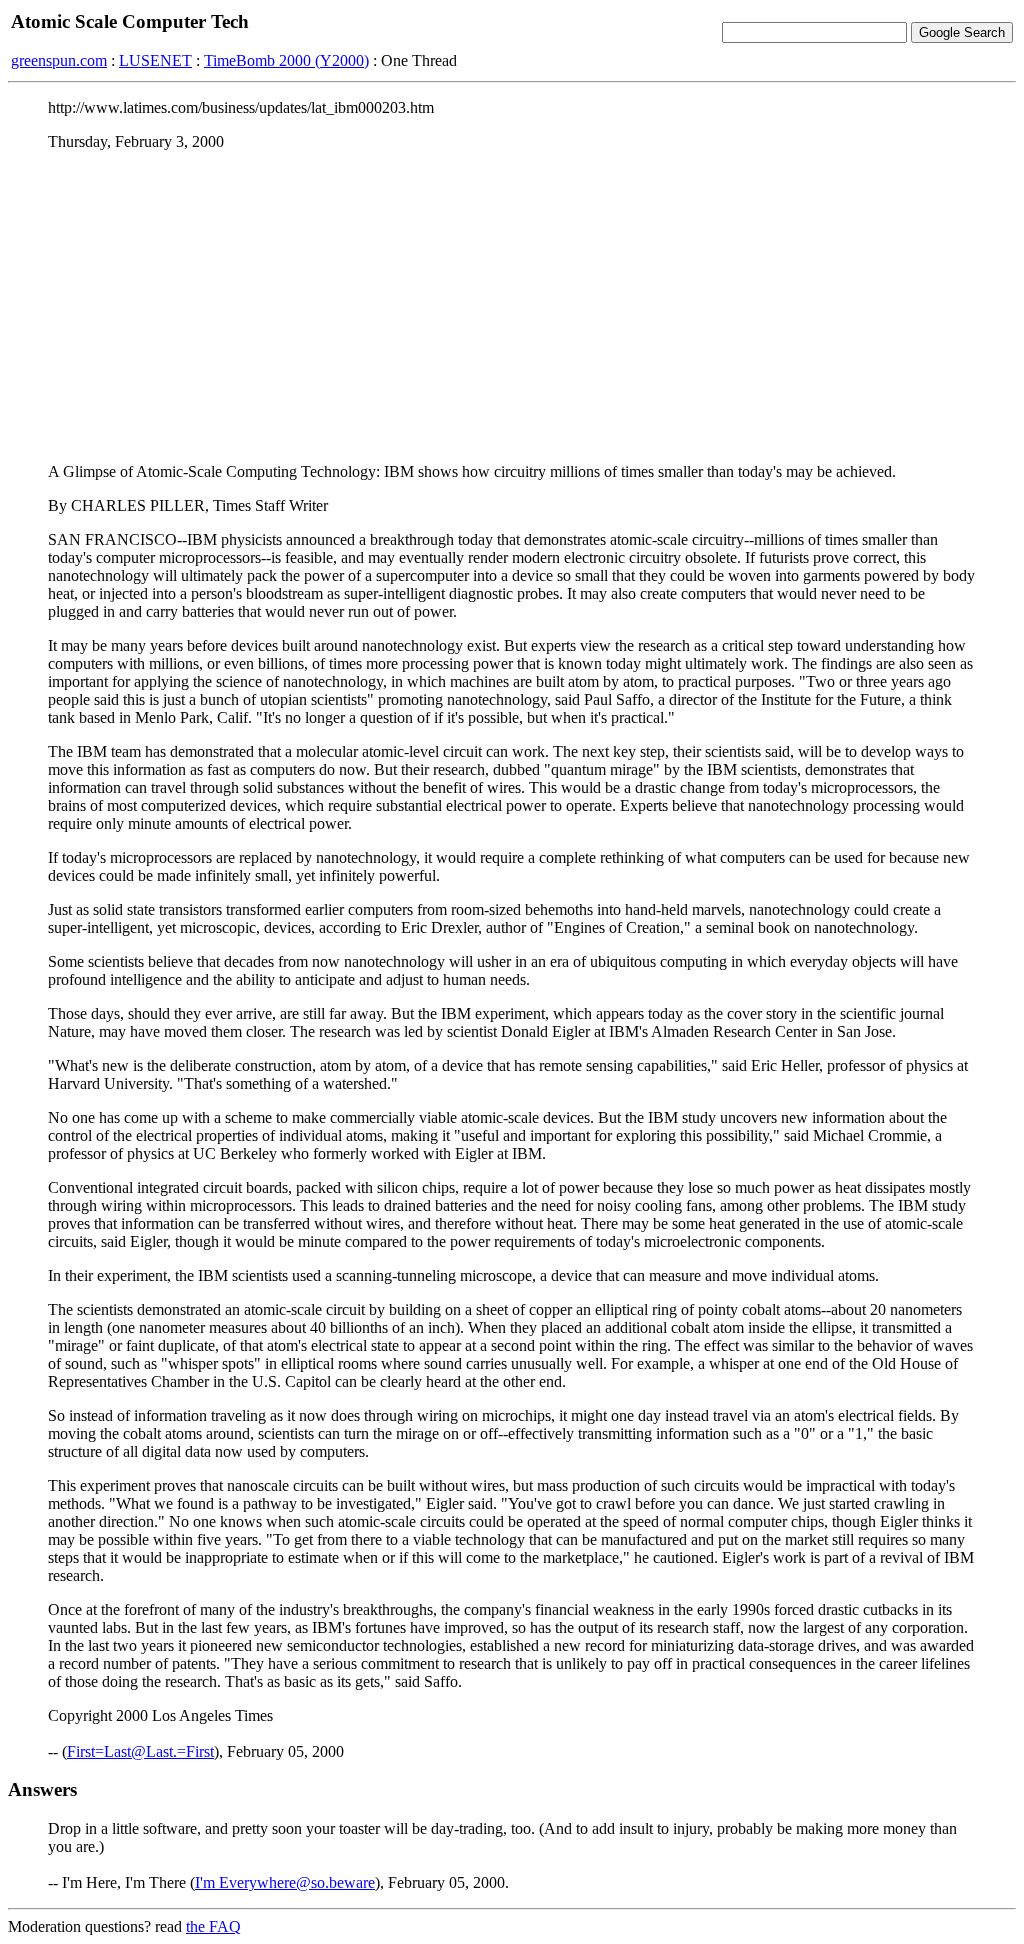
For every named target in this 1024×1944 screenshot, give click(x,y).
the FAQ (213, 1926)
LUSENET (155, 60)
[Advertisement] (512, 307)
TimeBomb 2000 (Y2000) (286, 60)
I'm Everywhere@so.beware (285, 1882)
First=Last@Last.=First (140, 1751)
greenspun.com (59, 60)
